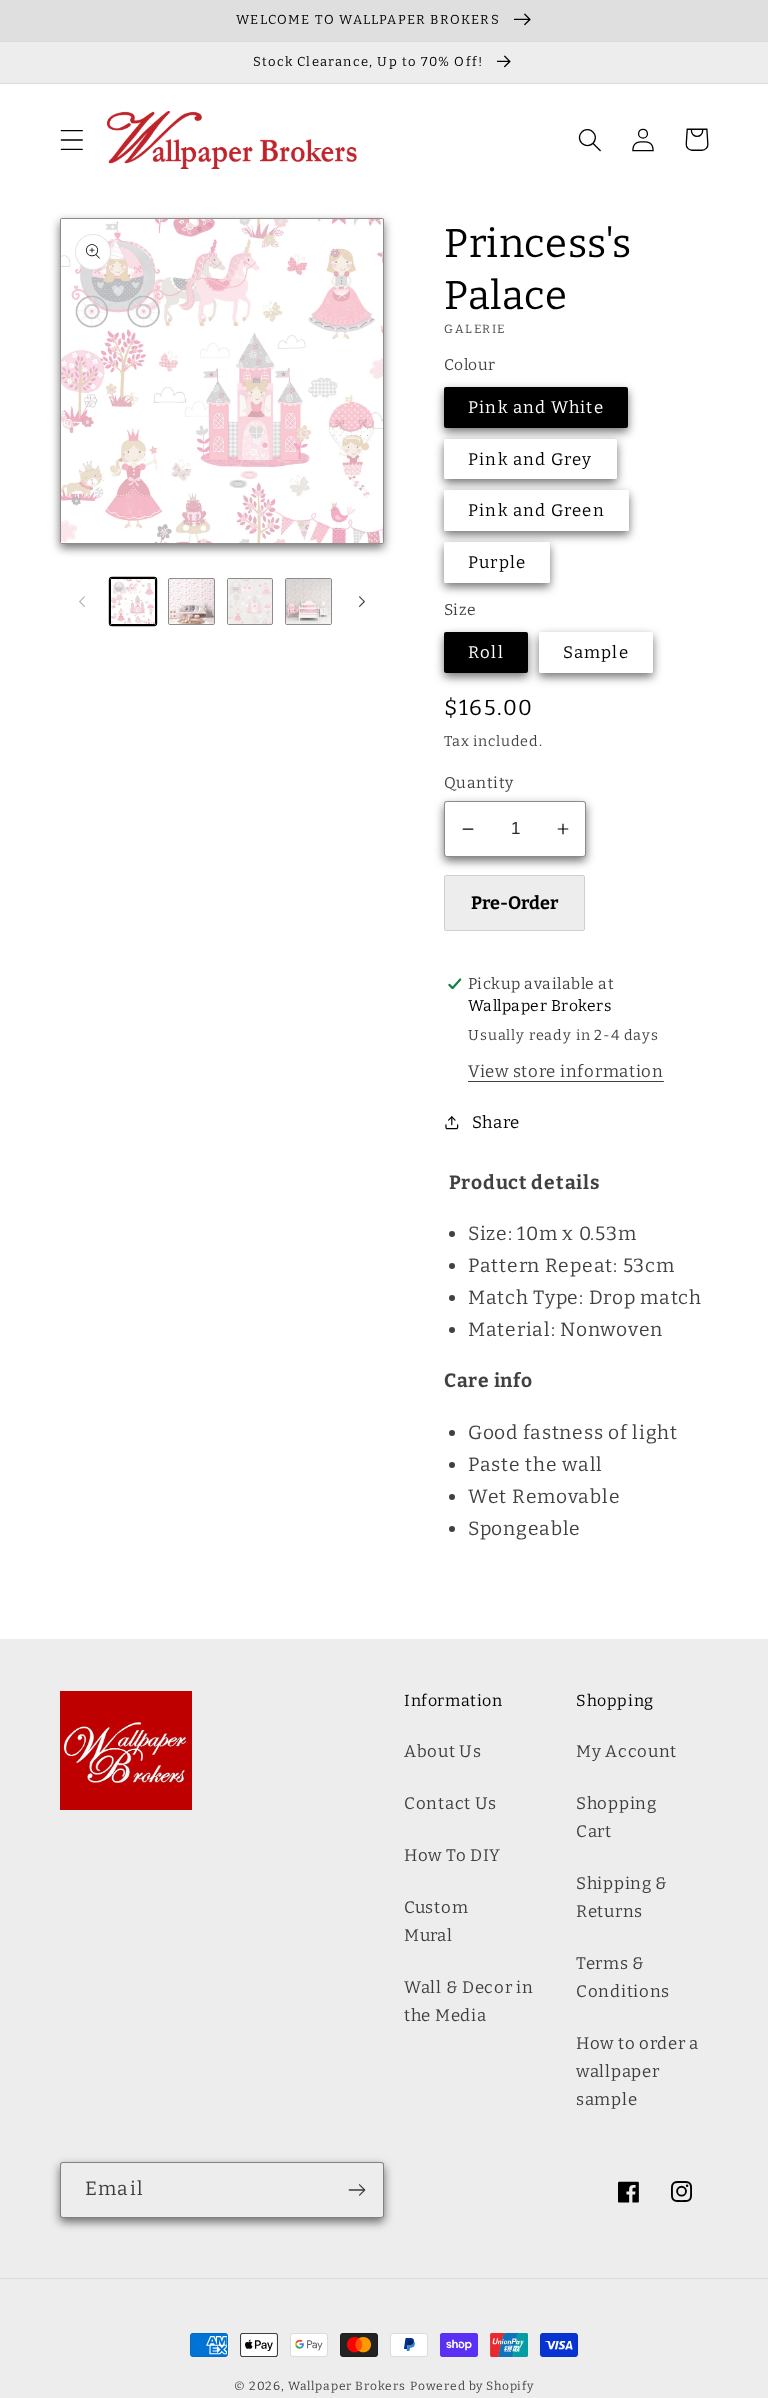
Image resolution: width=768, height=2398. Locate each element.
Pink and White (536, 407)
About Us (443, 1751)
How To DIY (452, 1855)
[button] (72, 139)
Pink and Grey (530, 459)
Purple (497, 562)
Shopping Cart (616, 1817)
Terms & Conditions (623, 1977)
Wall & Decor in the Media (469, 2001)
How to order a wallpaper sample (637, 2071)
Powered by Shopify (472, 2386)
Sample (596, 652)
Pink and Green (536, 510)
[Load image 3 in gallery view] (250, 601)
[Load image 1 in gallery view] (133, 601)
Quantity (479, 782)
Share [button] (496, 1122)
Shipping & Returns (622, 1897)
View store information (566, 1071)
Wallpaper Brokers (347, 2386)
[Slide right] (362, 601)
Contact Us (450, 1803)
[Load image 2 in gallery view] (191, 601)
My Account (626, 1751)
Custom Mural (436, 1921)
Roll (486, 652)
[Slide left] (82, 601)
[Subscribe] (356, 2190)
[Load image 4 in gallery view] (308, 601)
